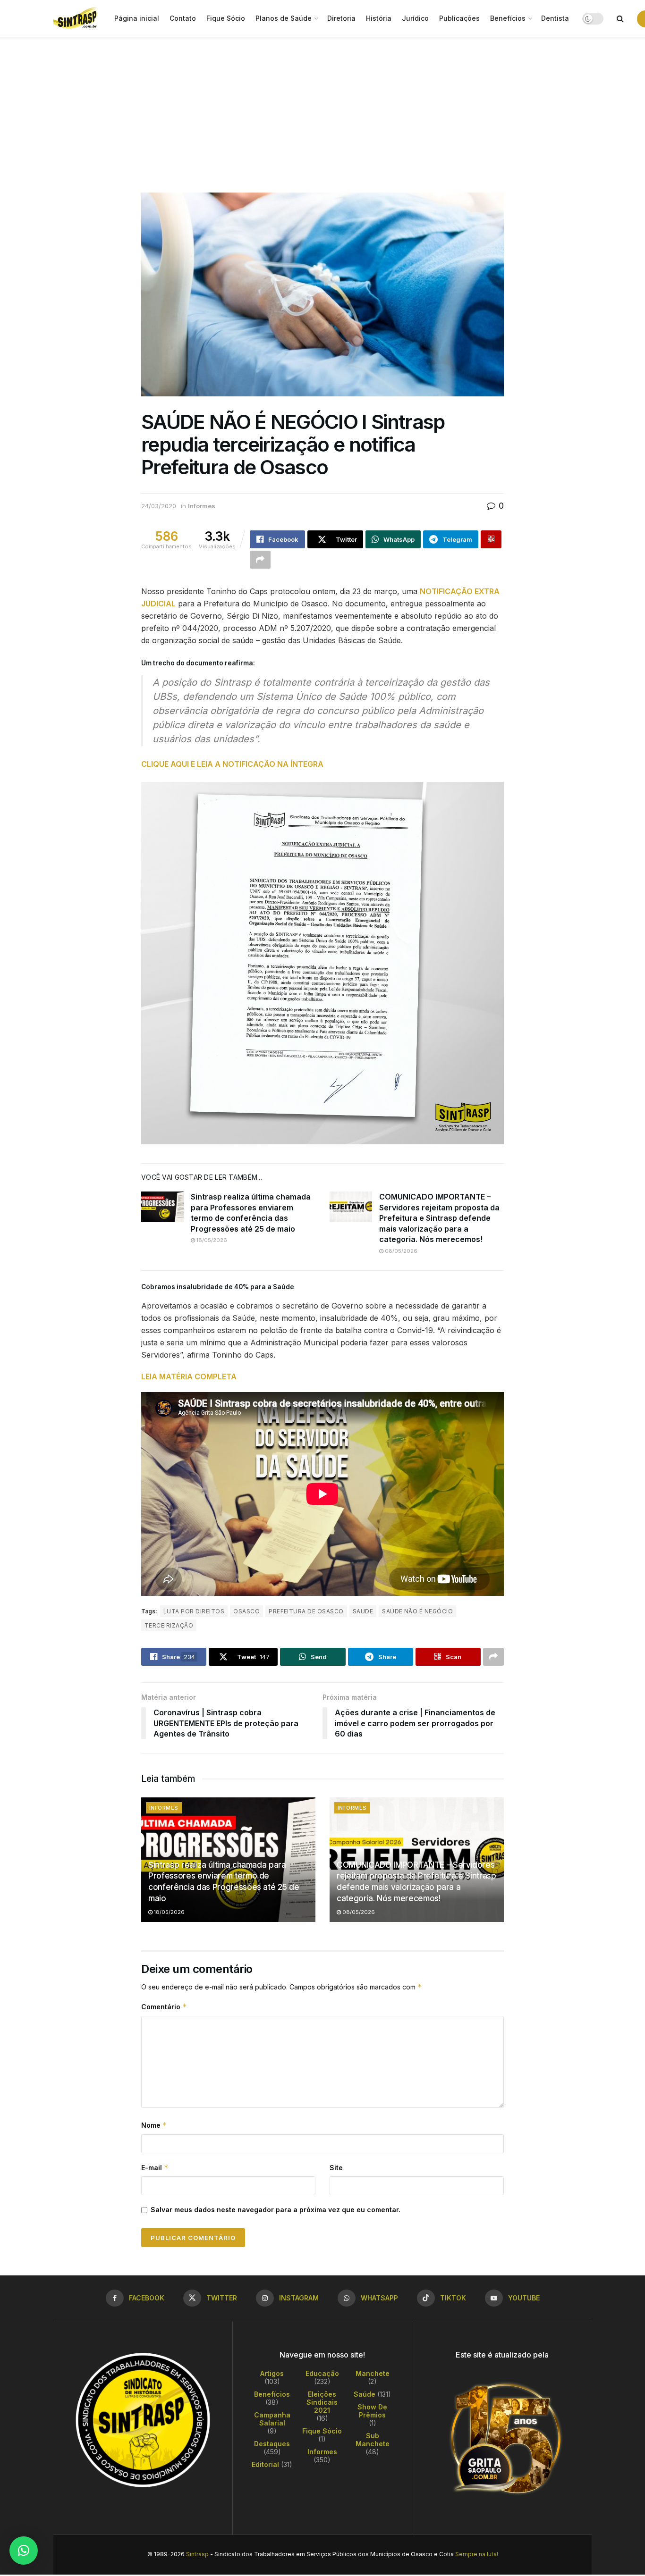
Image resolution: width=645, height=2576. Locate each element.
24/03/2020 (159, 506)
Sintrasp (197, 2554)
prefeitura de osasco (306, 1611)
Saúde (365, 2394)
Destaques (272, 2444)
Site (336, 2168)
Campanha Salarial (272, 2419)
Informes (202, 506)
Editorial (265, 2464)
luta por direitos (194, 1611)
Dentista (555, 18)
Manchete (373, 2373)
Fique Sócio (226, 18)
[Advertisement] (322, 108)
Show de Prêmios (372, 2411)
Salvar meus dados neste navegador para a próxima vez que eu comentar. (276, 2210)
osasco (246, 1611)
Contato (183, 18)
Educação (322, 2373)
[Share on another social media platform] (260, 560)
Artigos (272, 2373)
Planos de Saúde (284, 18)
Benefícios (508, 18)
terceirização (169, 1625)
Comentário (164, 2007)
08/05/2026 (400, 1251)
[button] (24, 2551)
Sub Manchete (373, 2440)
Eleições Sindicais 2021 (322, 2402)
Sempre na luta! (477, 2554)
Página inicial (137, 18)
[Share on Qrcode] (491, 539)
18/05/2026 (211, 1240)
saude (363, 1611)
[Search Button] (620, 18)
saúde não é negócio (417, 1611)
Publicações (459, 18)
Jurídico (415, 18)
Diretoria (341, 18)
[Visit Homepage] (77, 18)
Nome (154, 2125)
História (379, 18)
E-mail (155, 2168)
